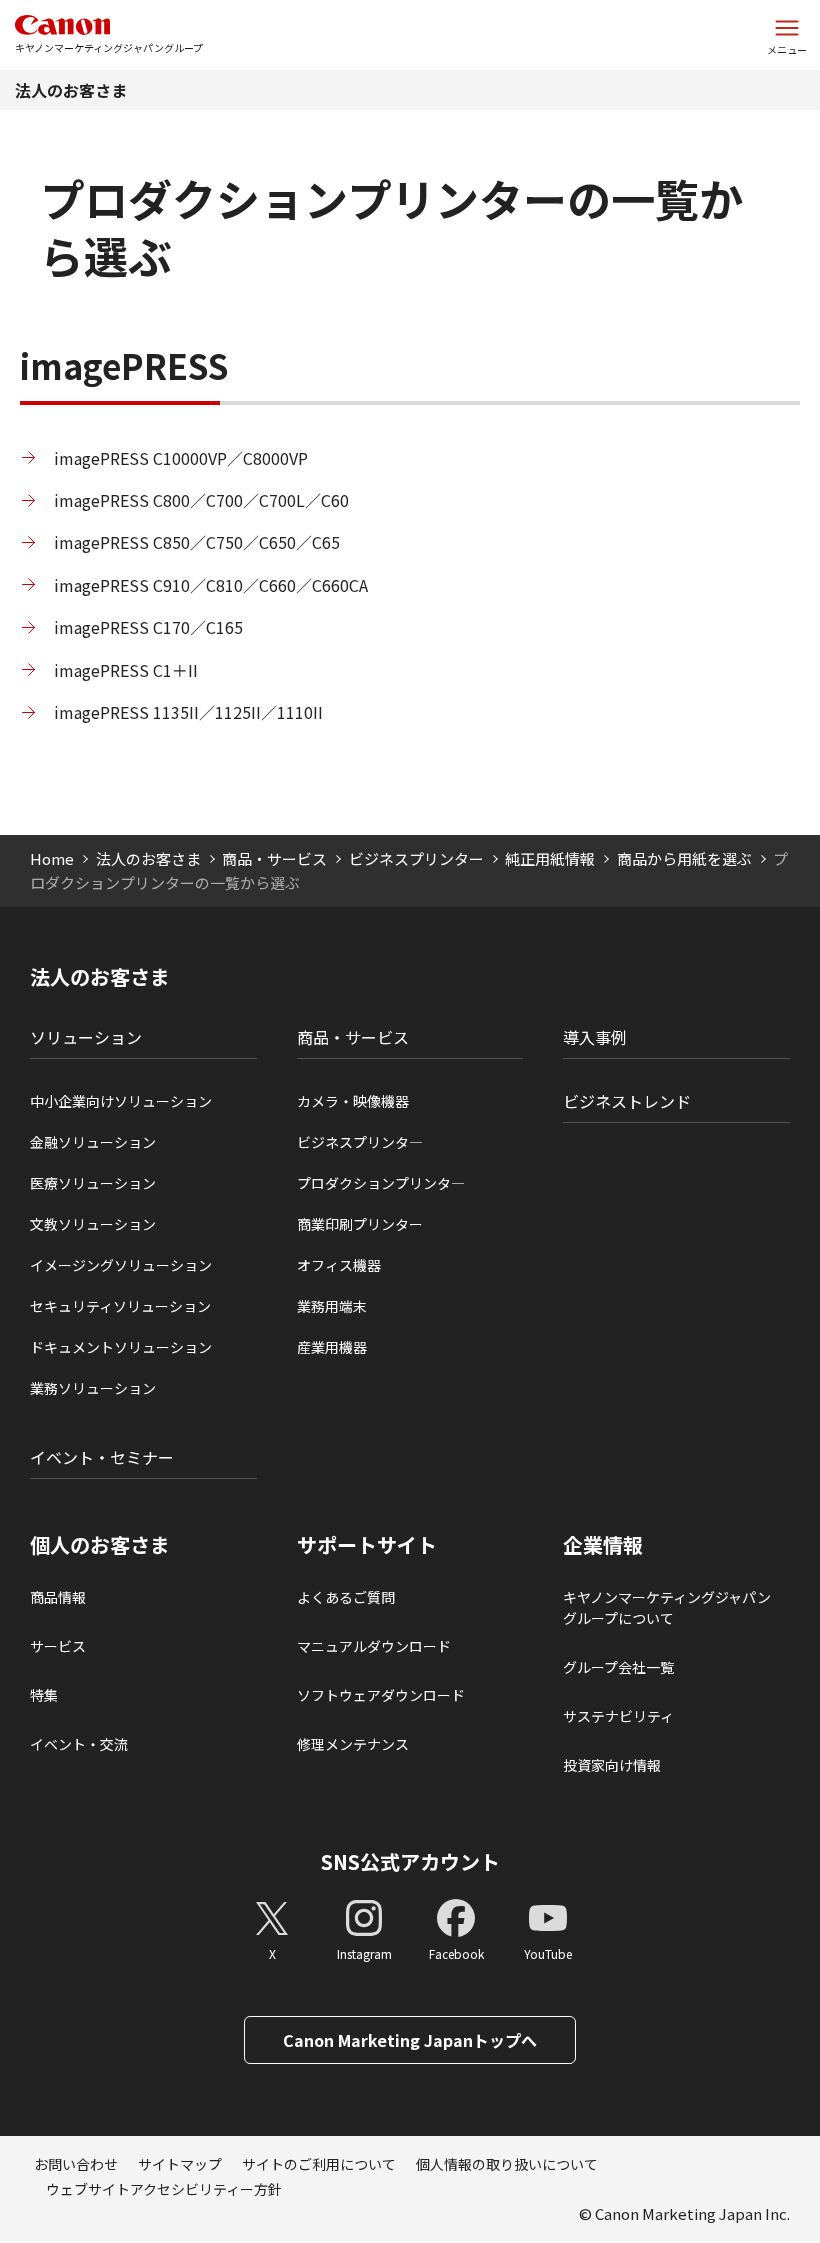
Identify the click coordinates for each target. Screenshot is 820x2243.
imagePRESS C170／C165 (148, 627)
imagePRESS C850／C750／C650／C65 (197, 542)
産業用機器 (332, 1347)
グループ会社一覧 (618, 1667)
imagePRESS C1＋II (126, 670)
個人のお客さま (100, 1545)
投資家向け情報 (612, 1765)
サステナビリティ (618, 1716)
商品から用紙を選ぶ (684, 858)
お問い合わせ (76, 2164)
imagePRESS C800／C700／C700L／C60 (201, 500)
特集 (44, 1695)
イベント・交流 (79, 1744)
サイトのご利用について (319, 2164)
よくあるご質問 (346, 1597)
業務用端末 (332, 1306)
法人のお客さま (71, 90)
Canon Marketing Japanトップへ (410, 2040)
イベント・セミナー (102, 1457)
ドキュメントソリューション (121, 1347)
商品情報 (58, 1597)
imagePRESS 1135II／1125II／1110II (188, 712)
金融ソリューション (93, 1142)
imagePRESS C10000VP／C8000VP (181, 458)
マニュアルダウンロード (374, 1646)
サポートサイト (367, 1545)
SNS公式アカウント (410, 1861)
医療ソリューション (93, 1183)
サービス (58, 1646)
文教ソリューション (93, 1224)
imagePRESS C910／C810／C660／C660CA (211, 585)
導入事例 (595, 1037)
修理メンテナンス (353, 1744)
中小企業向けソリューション (121, 1101)
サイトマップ (180, 2164)
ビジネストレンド (627, 1101)
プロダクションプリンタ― (381, 1183)
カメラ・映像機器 (353, 1101)
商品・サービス (274, 858)
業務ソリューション (93, 1388)
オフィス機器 (339, 1265)
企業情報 (603, 1545)
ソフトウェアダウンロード (381, 1695)
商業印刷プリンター (360, 1224)
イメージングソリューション (121, 1265)
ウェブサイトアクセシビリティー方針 (164, 2189)
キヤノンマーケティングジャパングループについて (667, 1607)
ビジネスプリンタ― (360, 1142)
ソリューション (86, 1037)
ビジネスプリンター (416, 858)
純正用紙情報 (550, 858)
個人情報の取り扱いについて (507, 2164)
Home (52, 858)
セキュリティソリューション (120, 1306)
